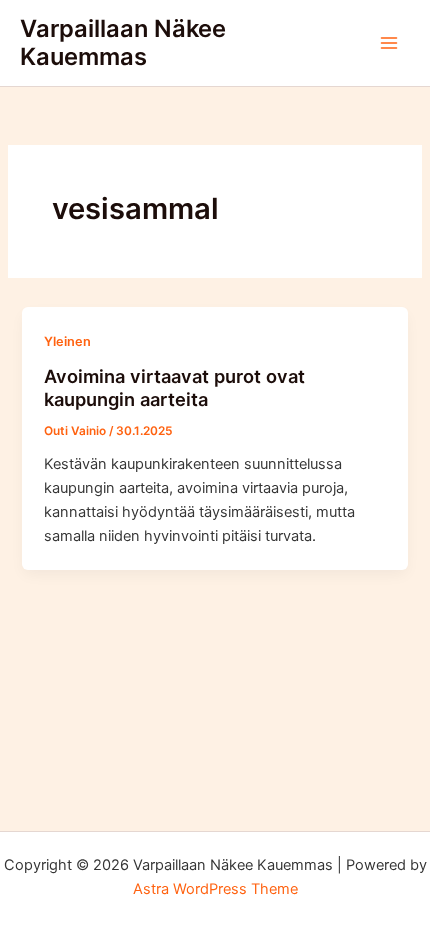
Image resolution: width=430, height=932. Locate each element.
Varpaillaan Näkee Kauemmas (123, 42)
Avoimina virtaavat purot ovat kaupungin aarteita (174, 388)
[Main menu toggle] (389, 43)
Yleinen (67, 341)
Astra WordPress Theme (215, 889)
